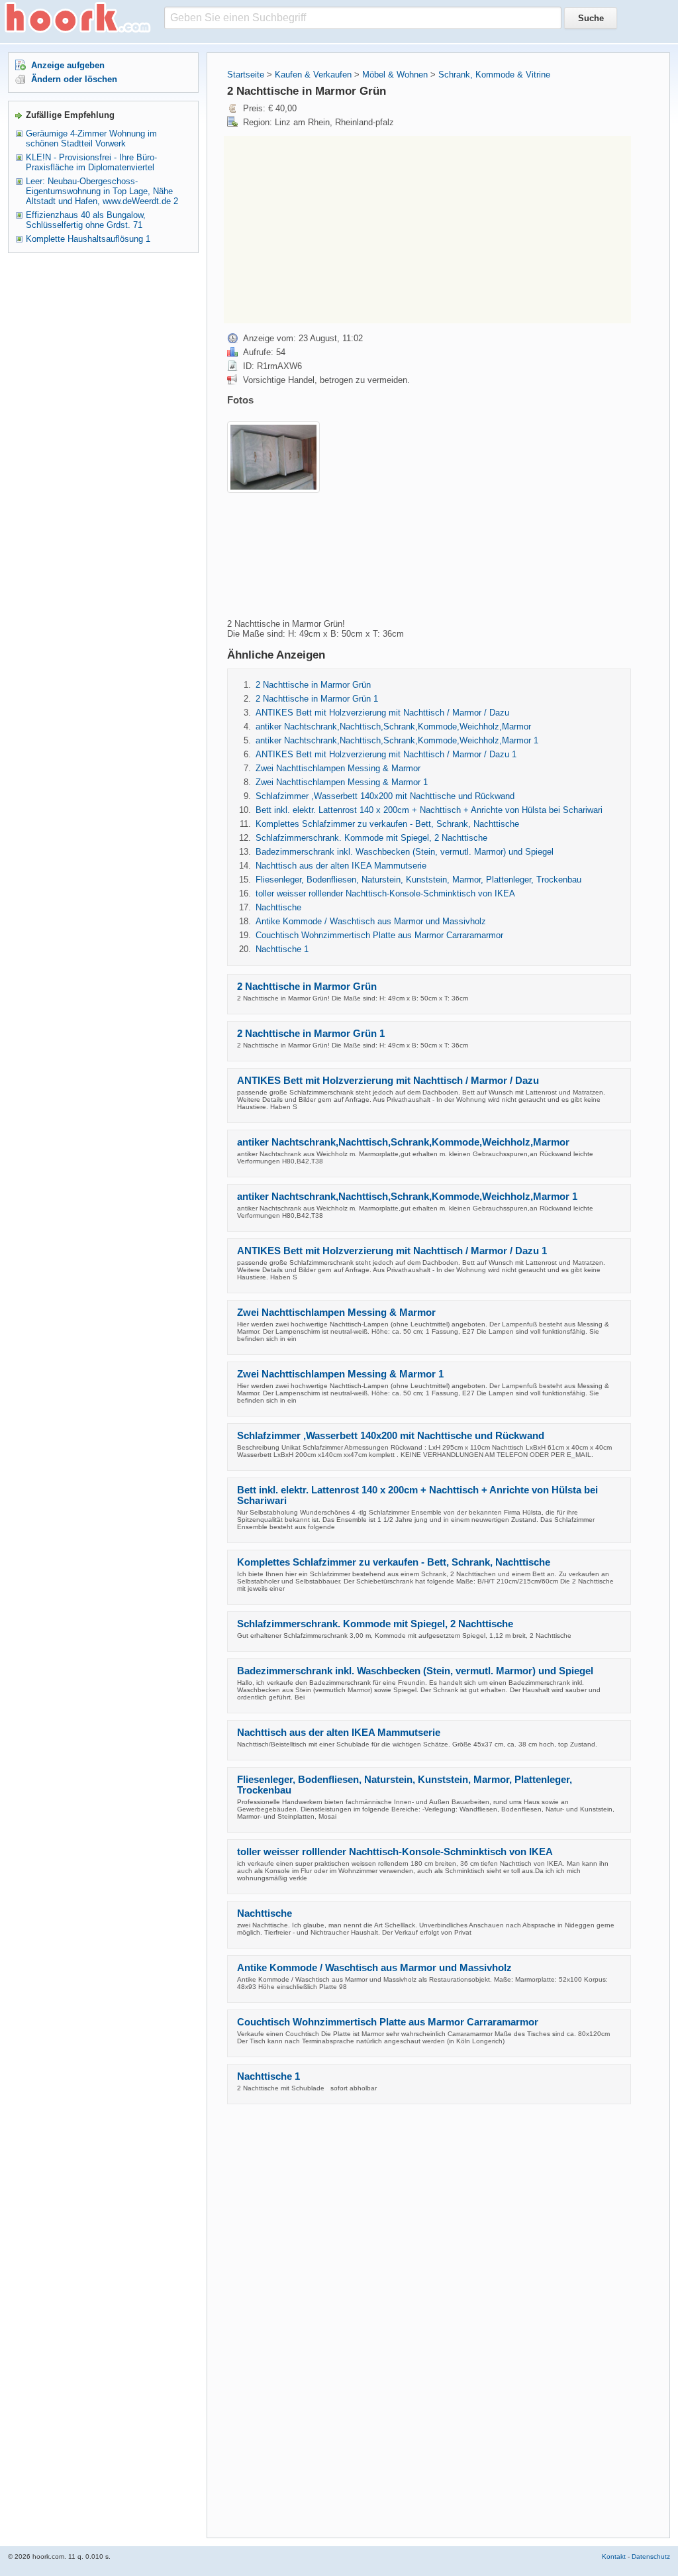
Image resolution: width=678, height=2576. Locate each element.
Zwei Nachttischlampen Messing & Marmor (338, 768)
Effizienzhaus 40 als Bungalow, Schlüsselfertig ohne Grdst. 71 (86, 220)
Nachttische (278, 907)
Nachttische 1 (282, 949)
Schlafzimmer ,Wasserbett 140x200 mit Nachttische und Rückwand (385, 796)
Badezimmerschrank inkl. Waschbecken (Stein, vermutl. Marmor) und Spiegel (405, 852)
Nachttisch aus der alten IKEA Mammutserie (341, 866)
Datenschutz (651, 2556)
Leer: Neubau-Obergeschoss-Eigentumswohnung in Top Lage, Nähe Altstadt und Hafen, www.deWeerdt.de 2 (102, 191)
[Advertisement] (335, 229)
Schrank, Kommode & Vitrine (494, 75)
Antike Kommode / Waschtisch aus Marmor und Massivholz (371, 921)
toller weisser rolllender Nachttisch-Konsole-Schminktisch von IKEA (385, 893)
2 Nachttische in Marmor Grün (313, 685)
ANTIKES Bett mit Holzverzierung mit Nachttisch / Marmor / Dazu (382, 713)
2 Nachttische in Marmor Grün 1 (317, 699)
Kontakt (614, 2556)
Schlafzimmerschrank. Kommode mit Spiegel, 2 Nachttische (371, 838)
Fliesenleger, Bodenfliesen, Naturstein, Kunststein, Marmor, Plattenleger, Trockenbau (418, 880)
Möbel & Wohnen (395, 75)
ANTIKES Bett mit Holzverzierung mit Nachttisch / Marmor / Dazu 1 (386, 754)
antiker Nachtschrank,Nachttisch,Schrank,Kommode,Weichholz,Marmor (393, 726)
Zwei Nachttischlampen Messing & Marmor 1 (342, 782)
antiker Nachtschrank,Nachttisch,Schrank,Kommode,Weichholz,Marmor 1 (397, 740)
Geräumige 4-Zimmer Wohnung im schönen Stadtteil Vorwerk (91, 138)
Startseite (246, 75)
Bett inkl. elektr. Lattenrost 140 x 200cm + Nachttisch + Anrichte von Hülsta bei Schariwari (429, 810)
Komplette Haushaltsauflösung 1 (88, 239)
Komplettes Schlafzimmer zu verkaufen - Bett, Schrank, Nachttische (387, 824)
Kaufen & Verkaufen (313, 75)
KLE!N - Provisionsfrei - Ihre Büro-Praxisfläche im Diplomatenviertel (91, 162)
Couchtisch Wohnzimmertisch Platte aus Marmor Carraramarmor (379, 935)
